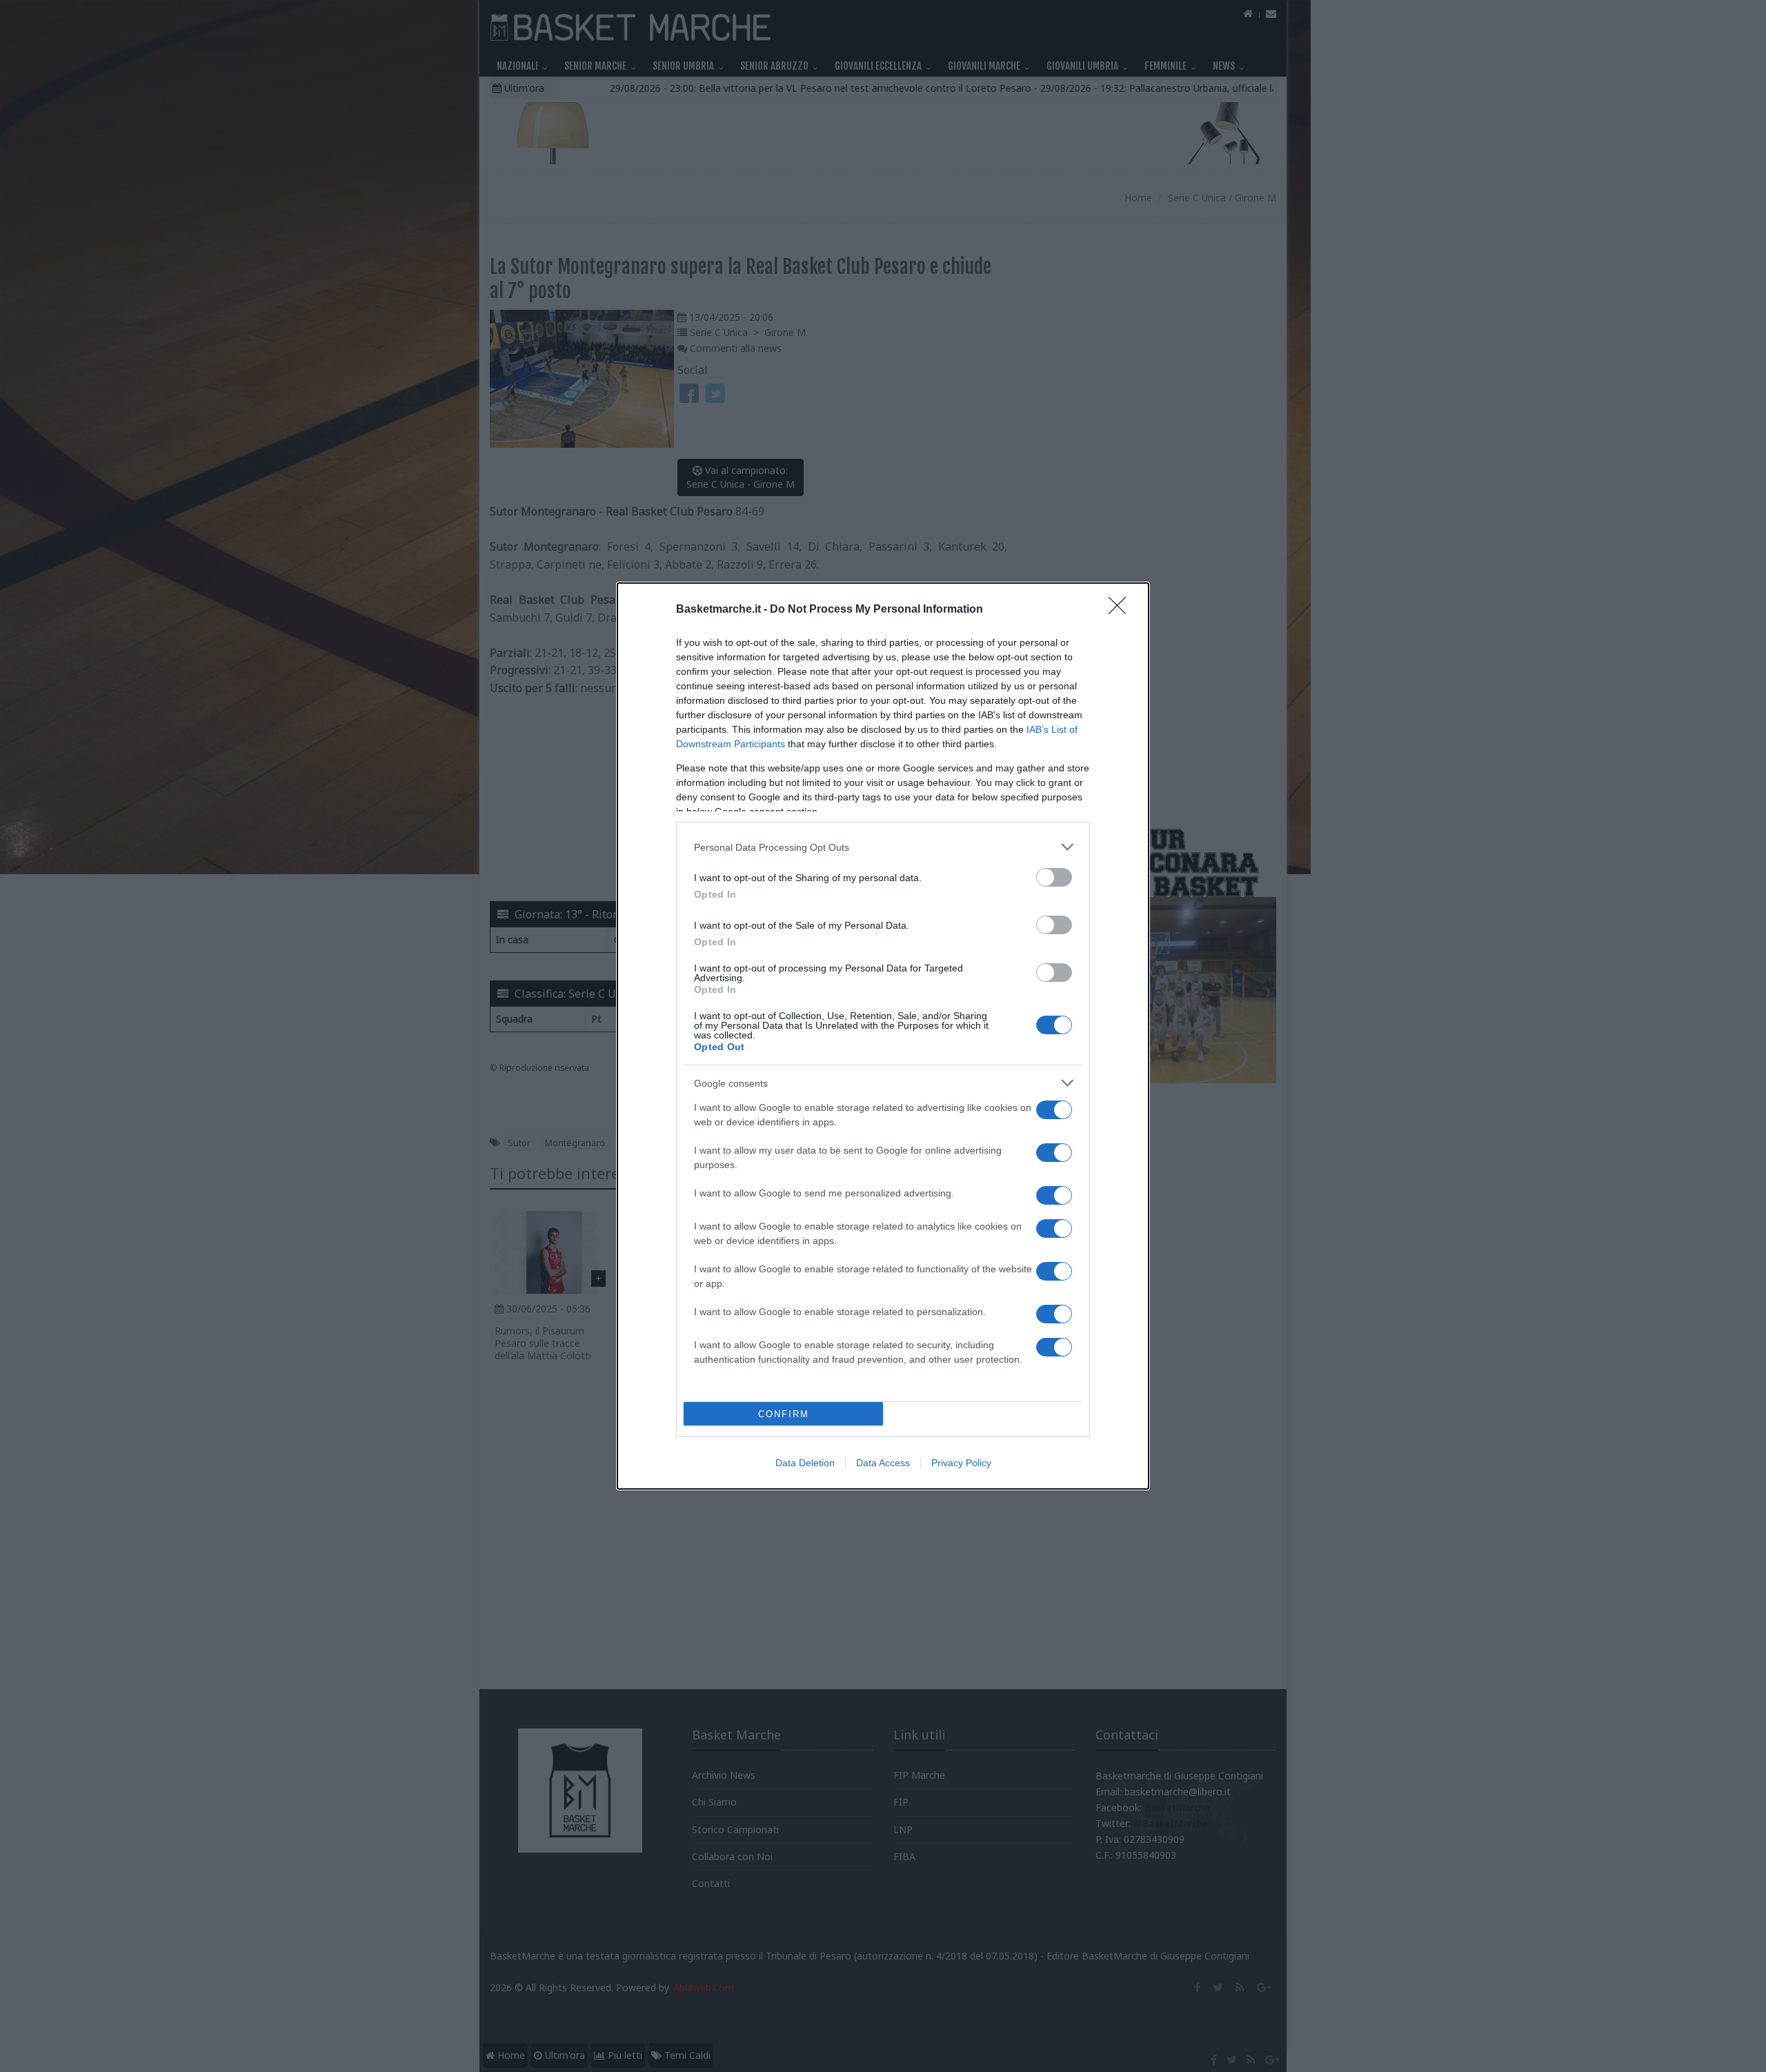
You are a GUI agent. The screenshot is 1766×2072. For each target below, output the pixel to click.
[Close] (1122, 610)
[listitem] (883, 847)
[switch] (1054, 877)
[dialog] (883, 1036)
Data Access (883, 1463)
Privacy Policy (961, 1463)
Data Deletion (805, 1463)
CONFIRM (784, 1414)
